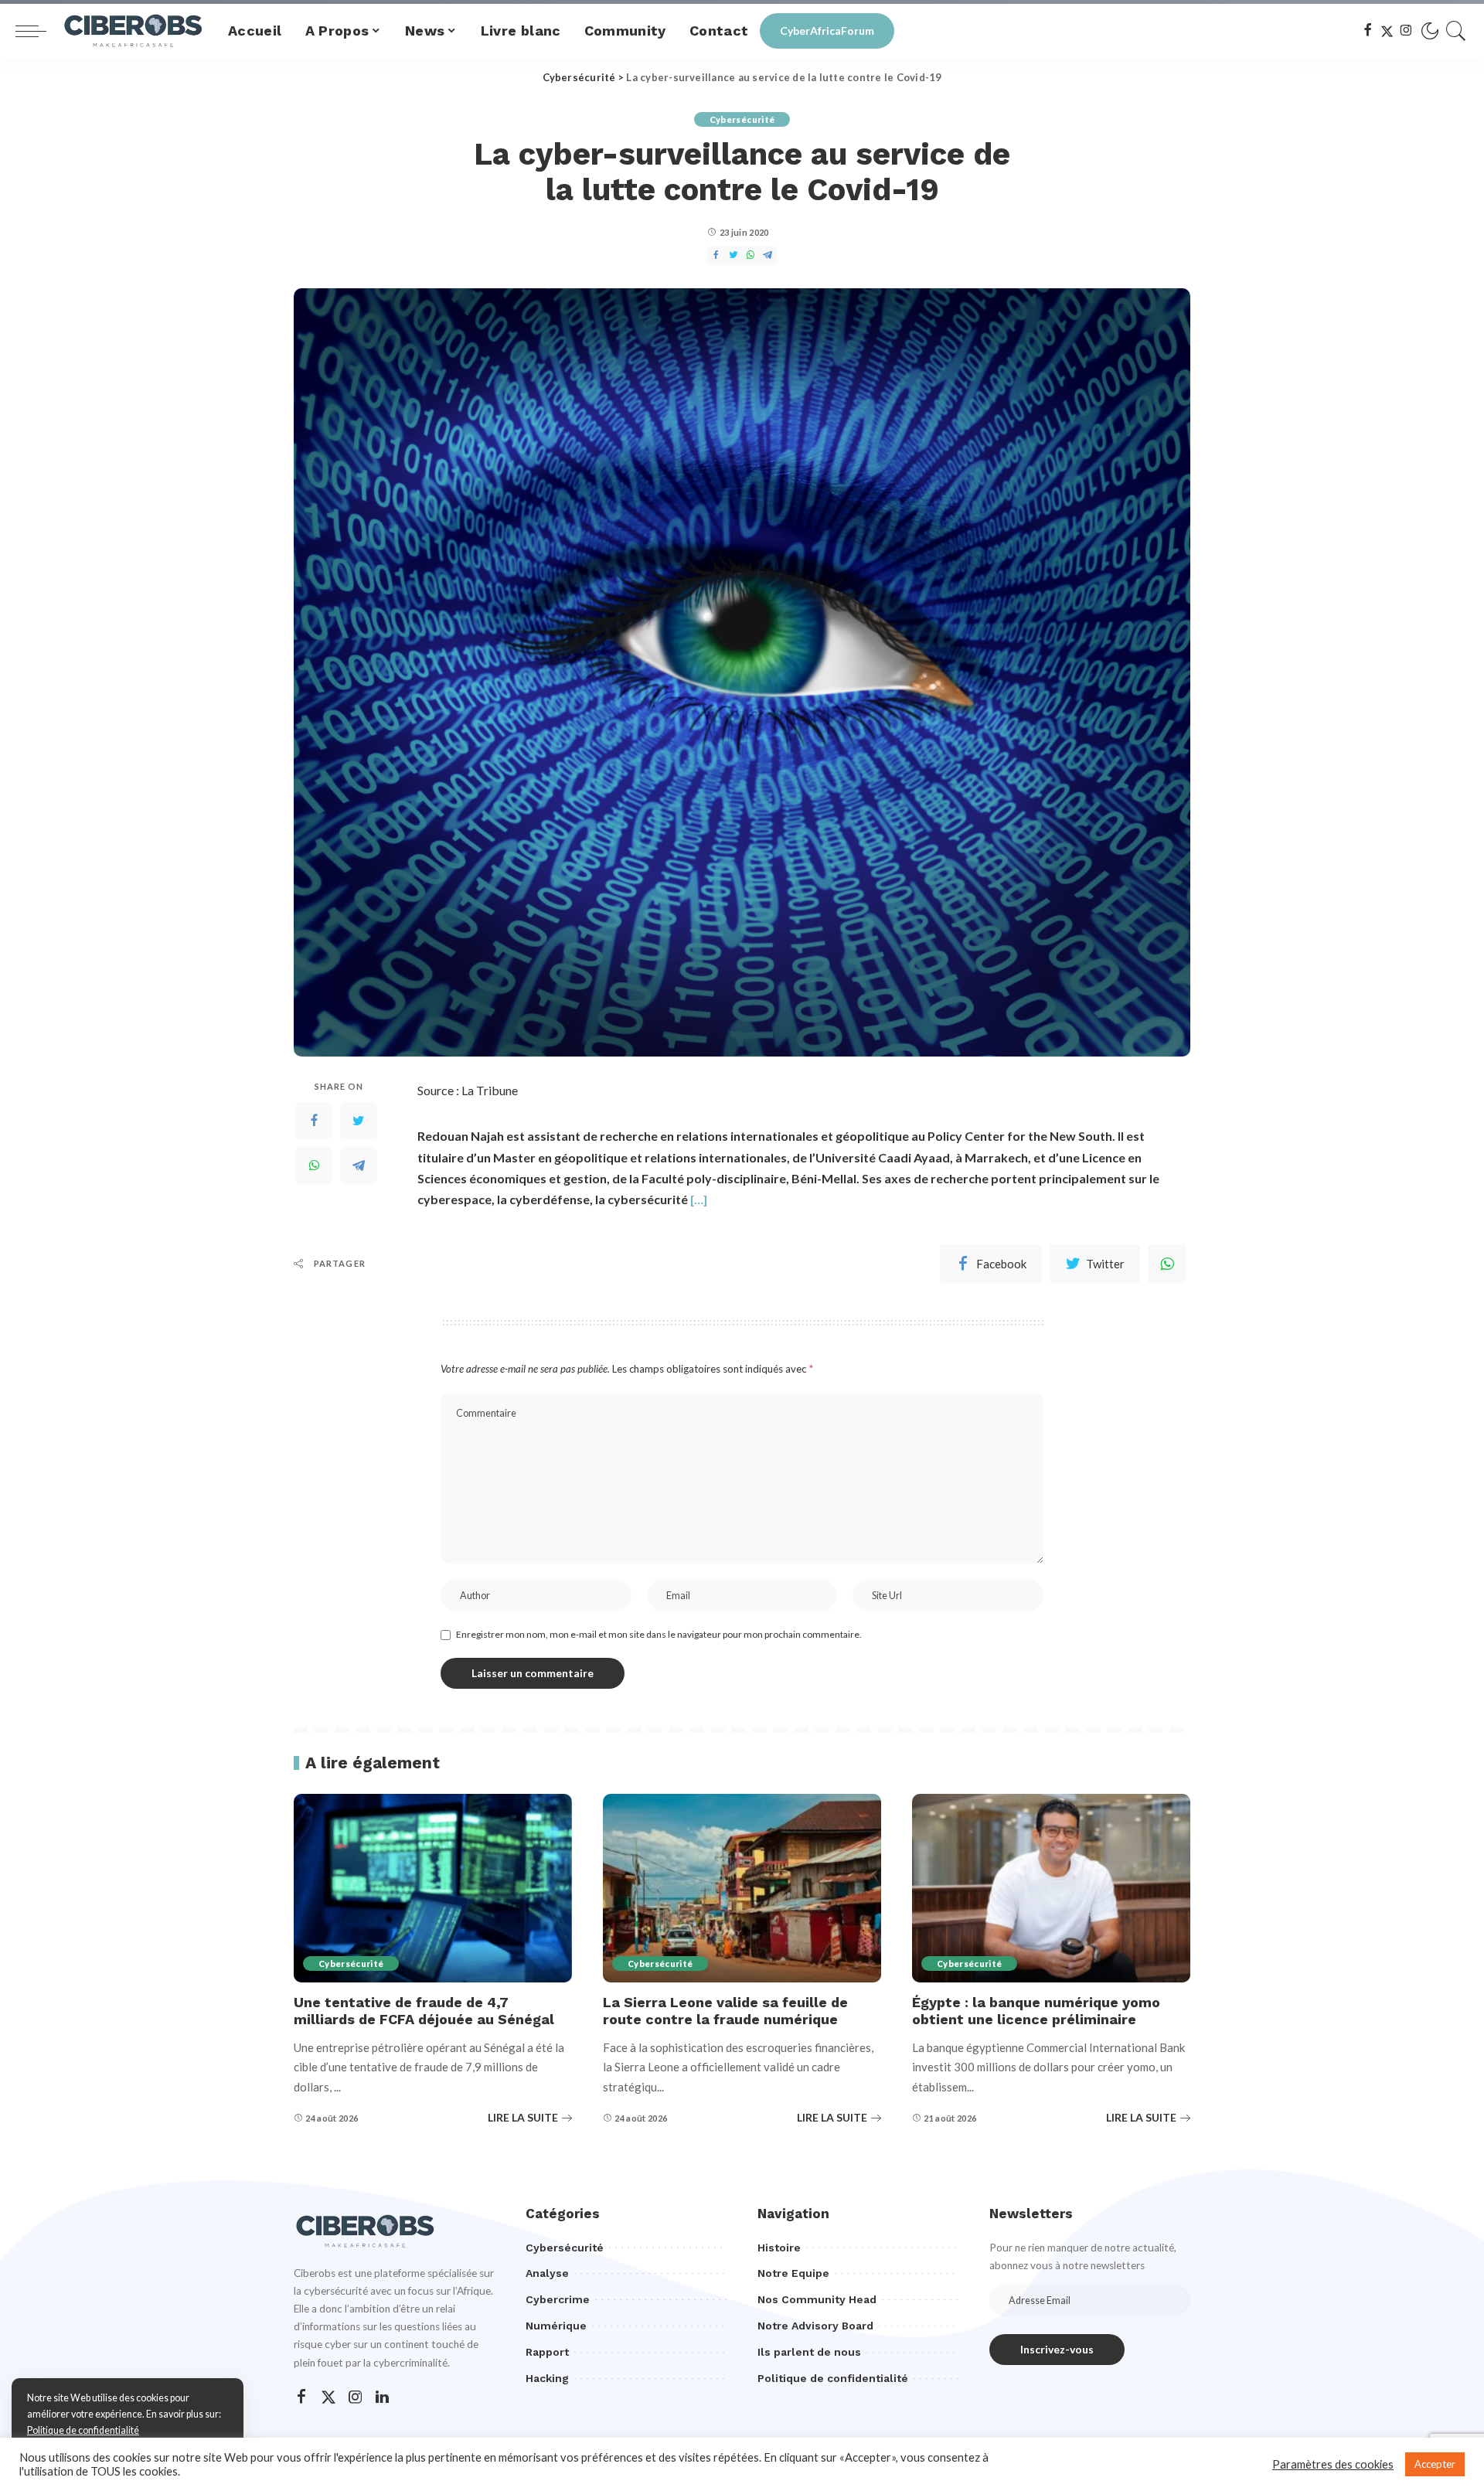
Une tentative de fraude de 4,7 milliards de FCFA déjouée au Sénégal (424, 2011)
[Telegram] (359, 1166)
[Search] (1456, 31)
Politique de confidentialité (83, 2430)
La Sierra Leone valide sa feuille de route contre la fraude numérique (725, 2011)
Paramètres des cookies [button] (1333, 2464)
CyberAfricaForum (827, 31)
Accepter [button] (1435, 2464)
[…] (699, 1199)
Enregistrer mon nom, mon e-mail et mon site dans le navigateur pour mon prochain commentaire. (659, 1634)
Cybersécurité (742, 119)
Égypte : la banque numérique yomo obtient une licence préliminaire (1036, 2011)
